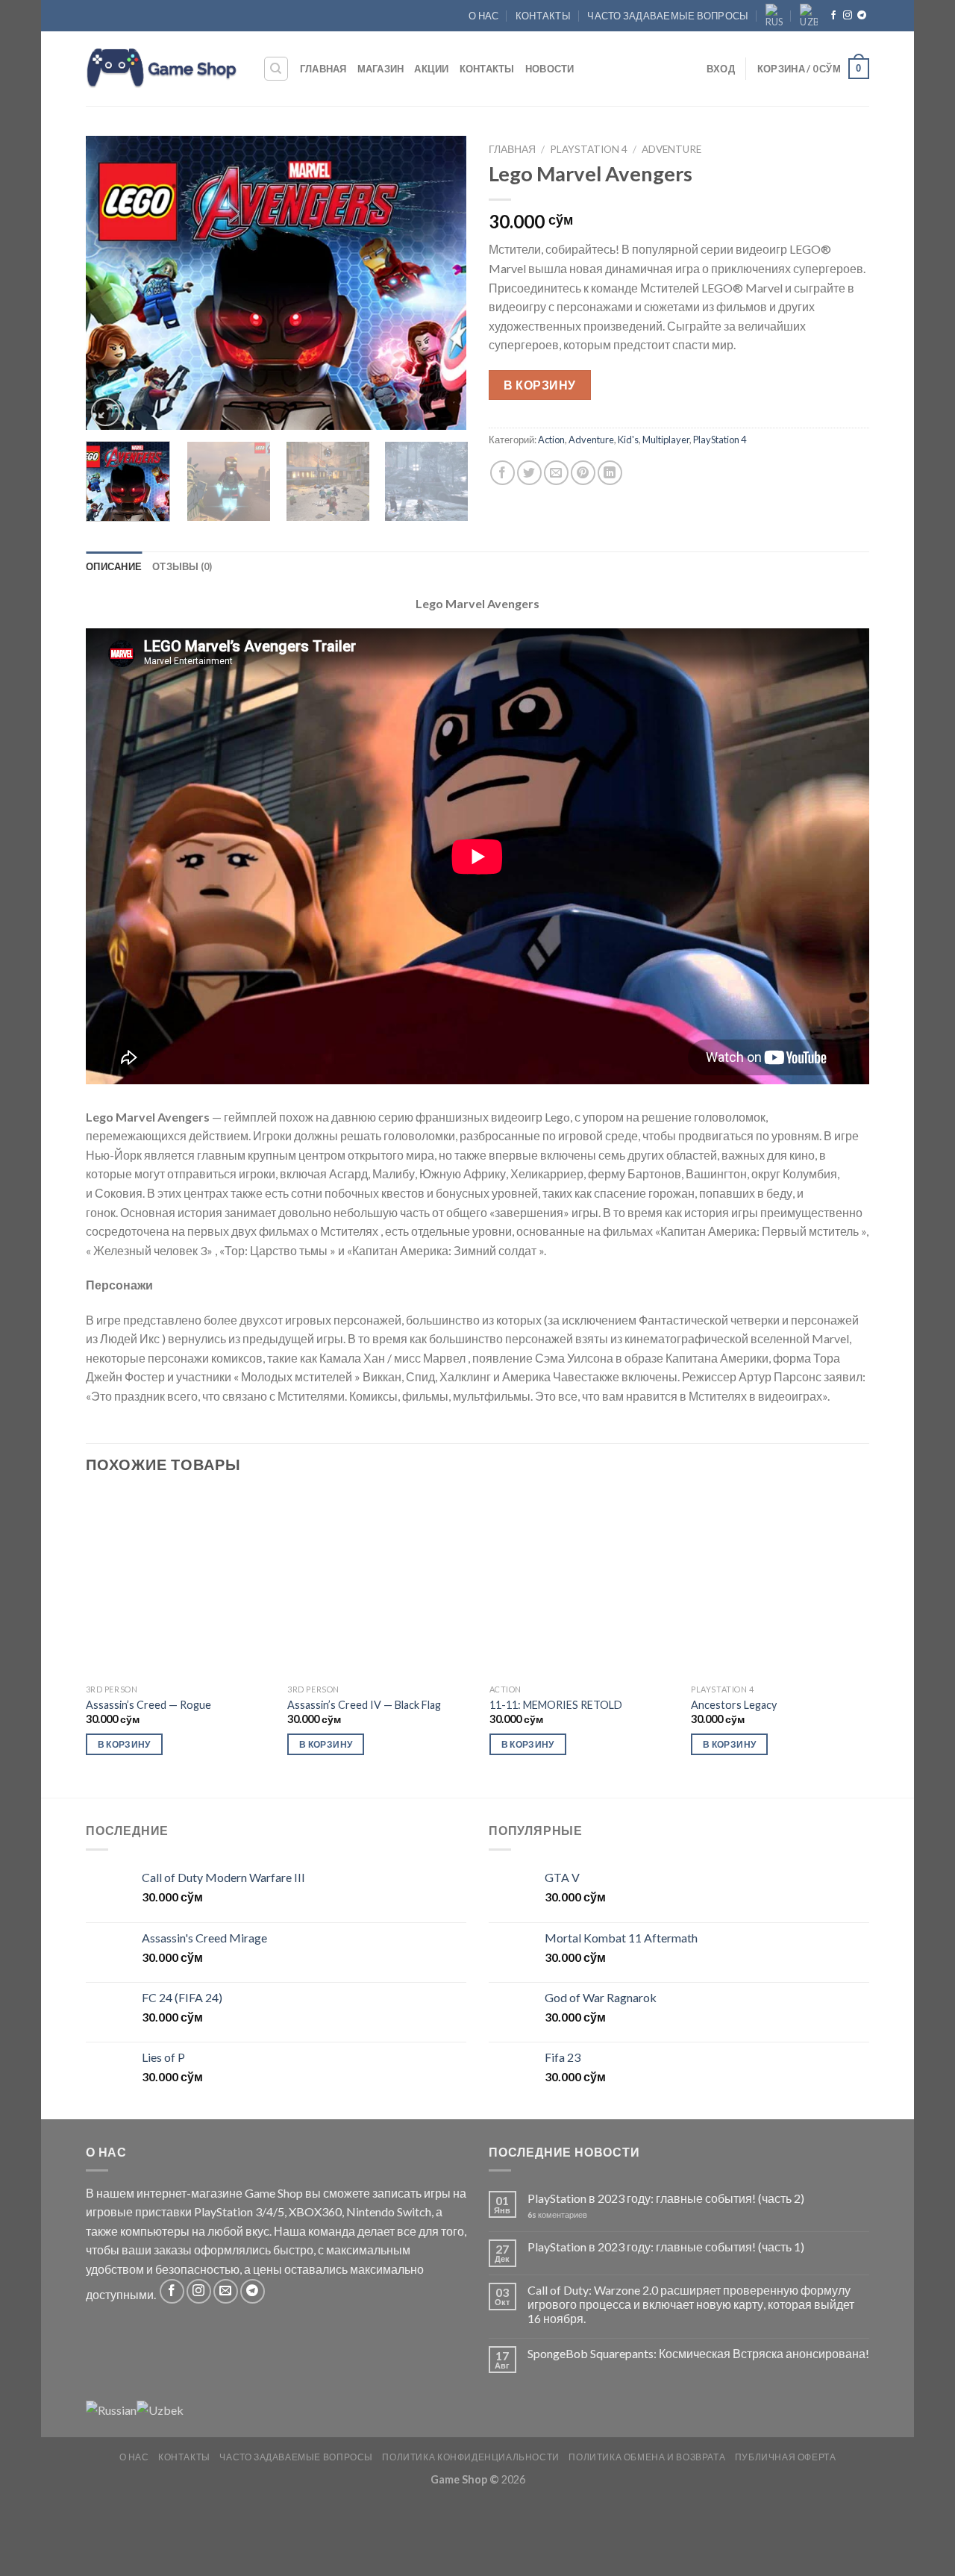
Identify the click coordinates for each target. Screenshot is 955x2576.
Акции (431, 69)
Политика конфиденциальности (471, 2457)
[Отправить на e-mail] (226, 2291)
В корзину (539, 385)
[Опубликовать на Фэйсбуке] (502, 473)
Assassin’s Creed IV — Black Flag (364, 1705)
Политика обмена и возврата (647, 2457)
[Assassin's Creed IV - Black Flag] (380, 1584)
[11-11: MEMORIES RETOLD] (582, 1584)
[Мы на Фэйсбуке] (833, 16)
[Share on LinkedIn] (610, 473)
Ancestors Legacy (734, 1705)
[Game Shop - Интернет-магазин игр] (163, 69)
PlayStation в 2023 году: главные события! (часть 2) (666, 2198)
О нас (483, 16)
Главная (323, 69)
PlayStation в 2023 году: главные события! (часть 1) (666, 2247)
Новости (550, 69)
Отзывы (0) (182, 566)
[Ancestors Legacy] (783, 1584)
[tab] (114, 566)
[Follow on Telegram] (862, 16)
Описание (114, 566)
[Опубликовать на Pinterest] (583, 473)
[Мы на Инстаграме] (848, 16)
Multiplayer (666, 440)
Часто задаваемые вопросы (668, 16)
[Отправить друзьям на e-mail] (556, 473)
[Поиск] (276, 69)
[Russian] (774, 16)
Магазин (381, 69)
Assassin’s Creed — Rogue (148, 1705)
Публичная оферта (786, 2457)
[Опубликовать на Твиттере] (529, 473)
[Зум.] (106, 412)
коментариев (557, 2214)
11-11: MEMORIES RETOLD (556, 1705)
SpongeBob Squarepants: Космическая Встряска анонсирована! (698, 2353)
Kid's (628, 440)
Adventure (671, 149)
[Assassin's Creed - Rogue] (178, 1584)
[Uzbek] (809, 16)
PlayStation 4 (589, 149)
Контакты (543, 16)
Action (551, 440)
